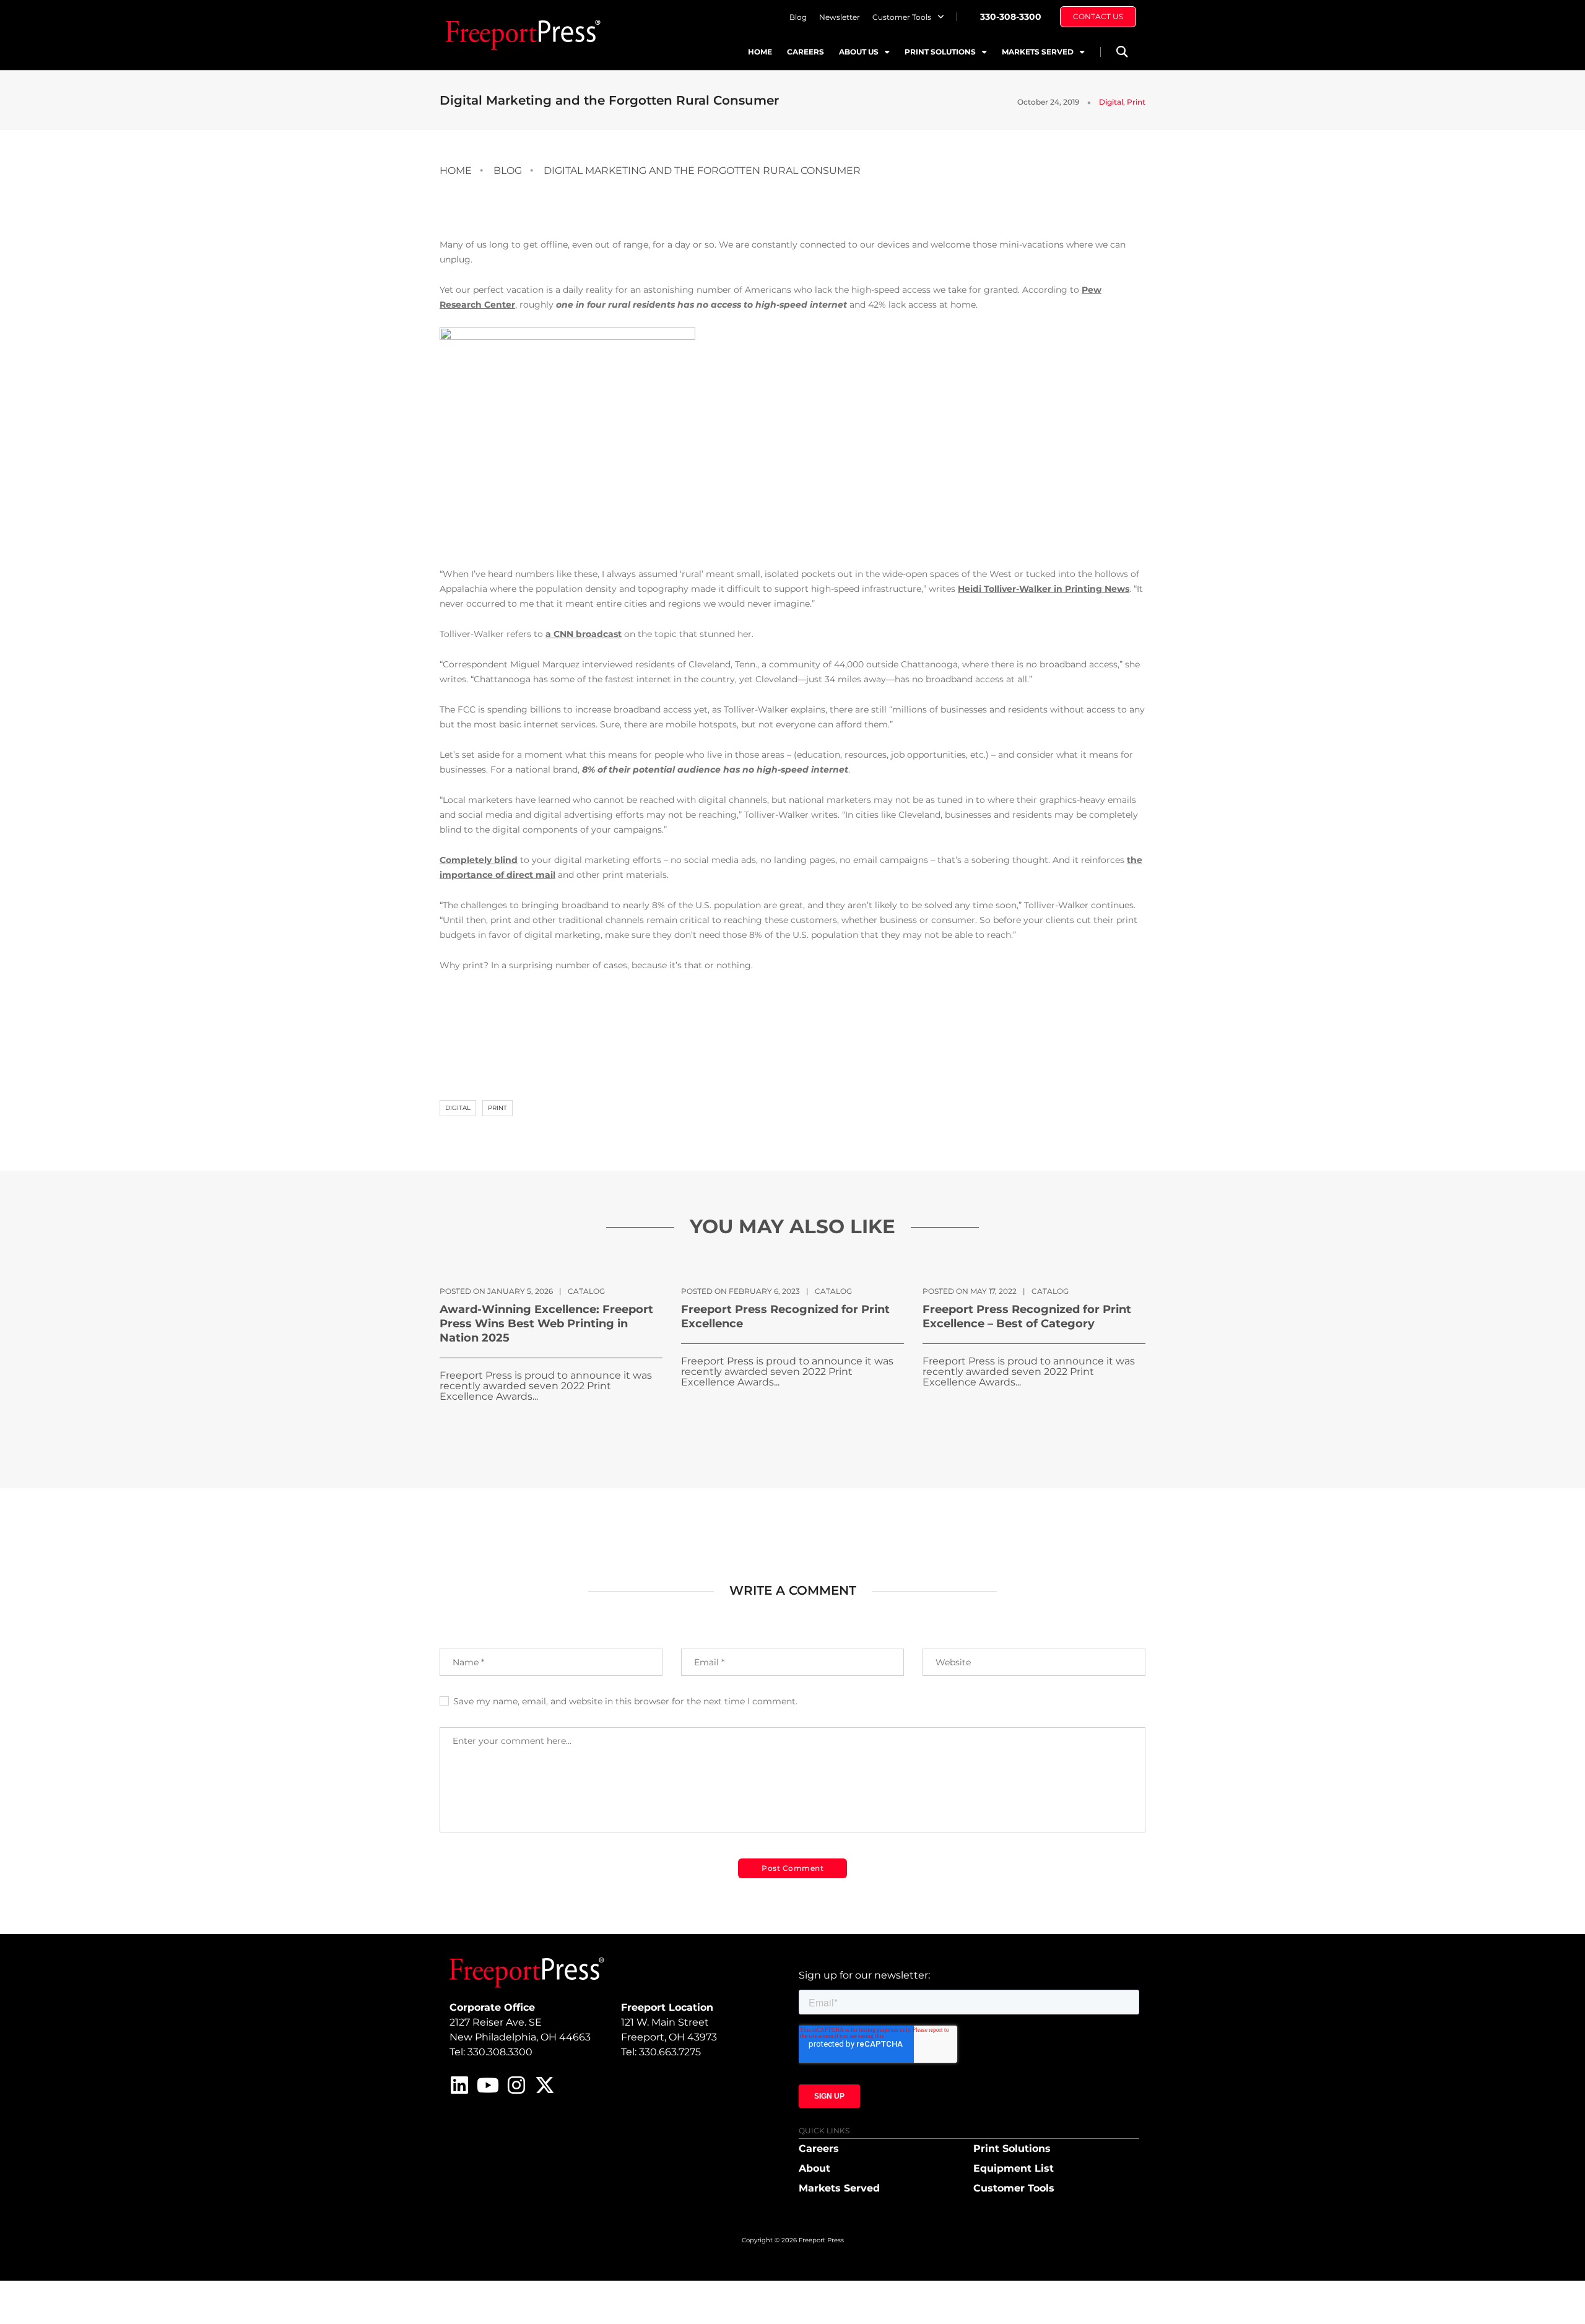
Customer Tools (902, 17)
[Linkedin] (459, 2085)
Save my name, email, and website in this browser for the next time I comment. (625, 1701)
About (814, 2168)
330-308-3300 (1011, 17)
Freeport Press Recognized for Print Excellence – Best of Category (1027, 1316)
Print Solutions (940, 52)
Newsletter (840, 17)
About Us (859, 52)
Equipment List (1014, 2168)
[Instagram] (516, 2085)
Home (760, 52)
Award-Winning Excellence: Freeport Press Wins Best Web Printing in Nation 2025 (546, 1324)
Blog (798, 17)
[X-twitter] (545, 2085)
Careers (806, 52)
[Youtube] (488, 2085)
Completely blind (479, 860)
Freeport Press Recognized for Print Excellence (785, 1316)
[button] (1122, 52)
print (497, 1108)
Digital (1111, 102)
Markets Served (1038, 52)
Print (1136, 102)
